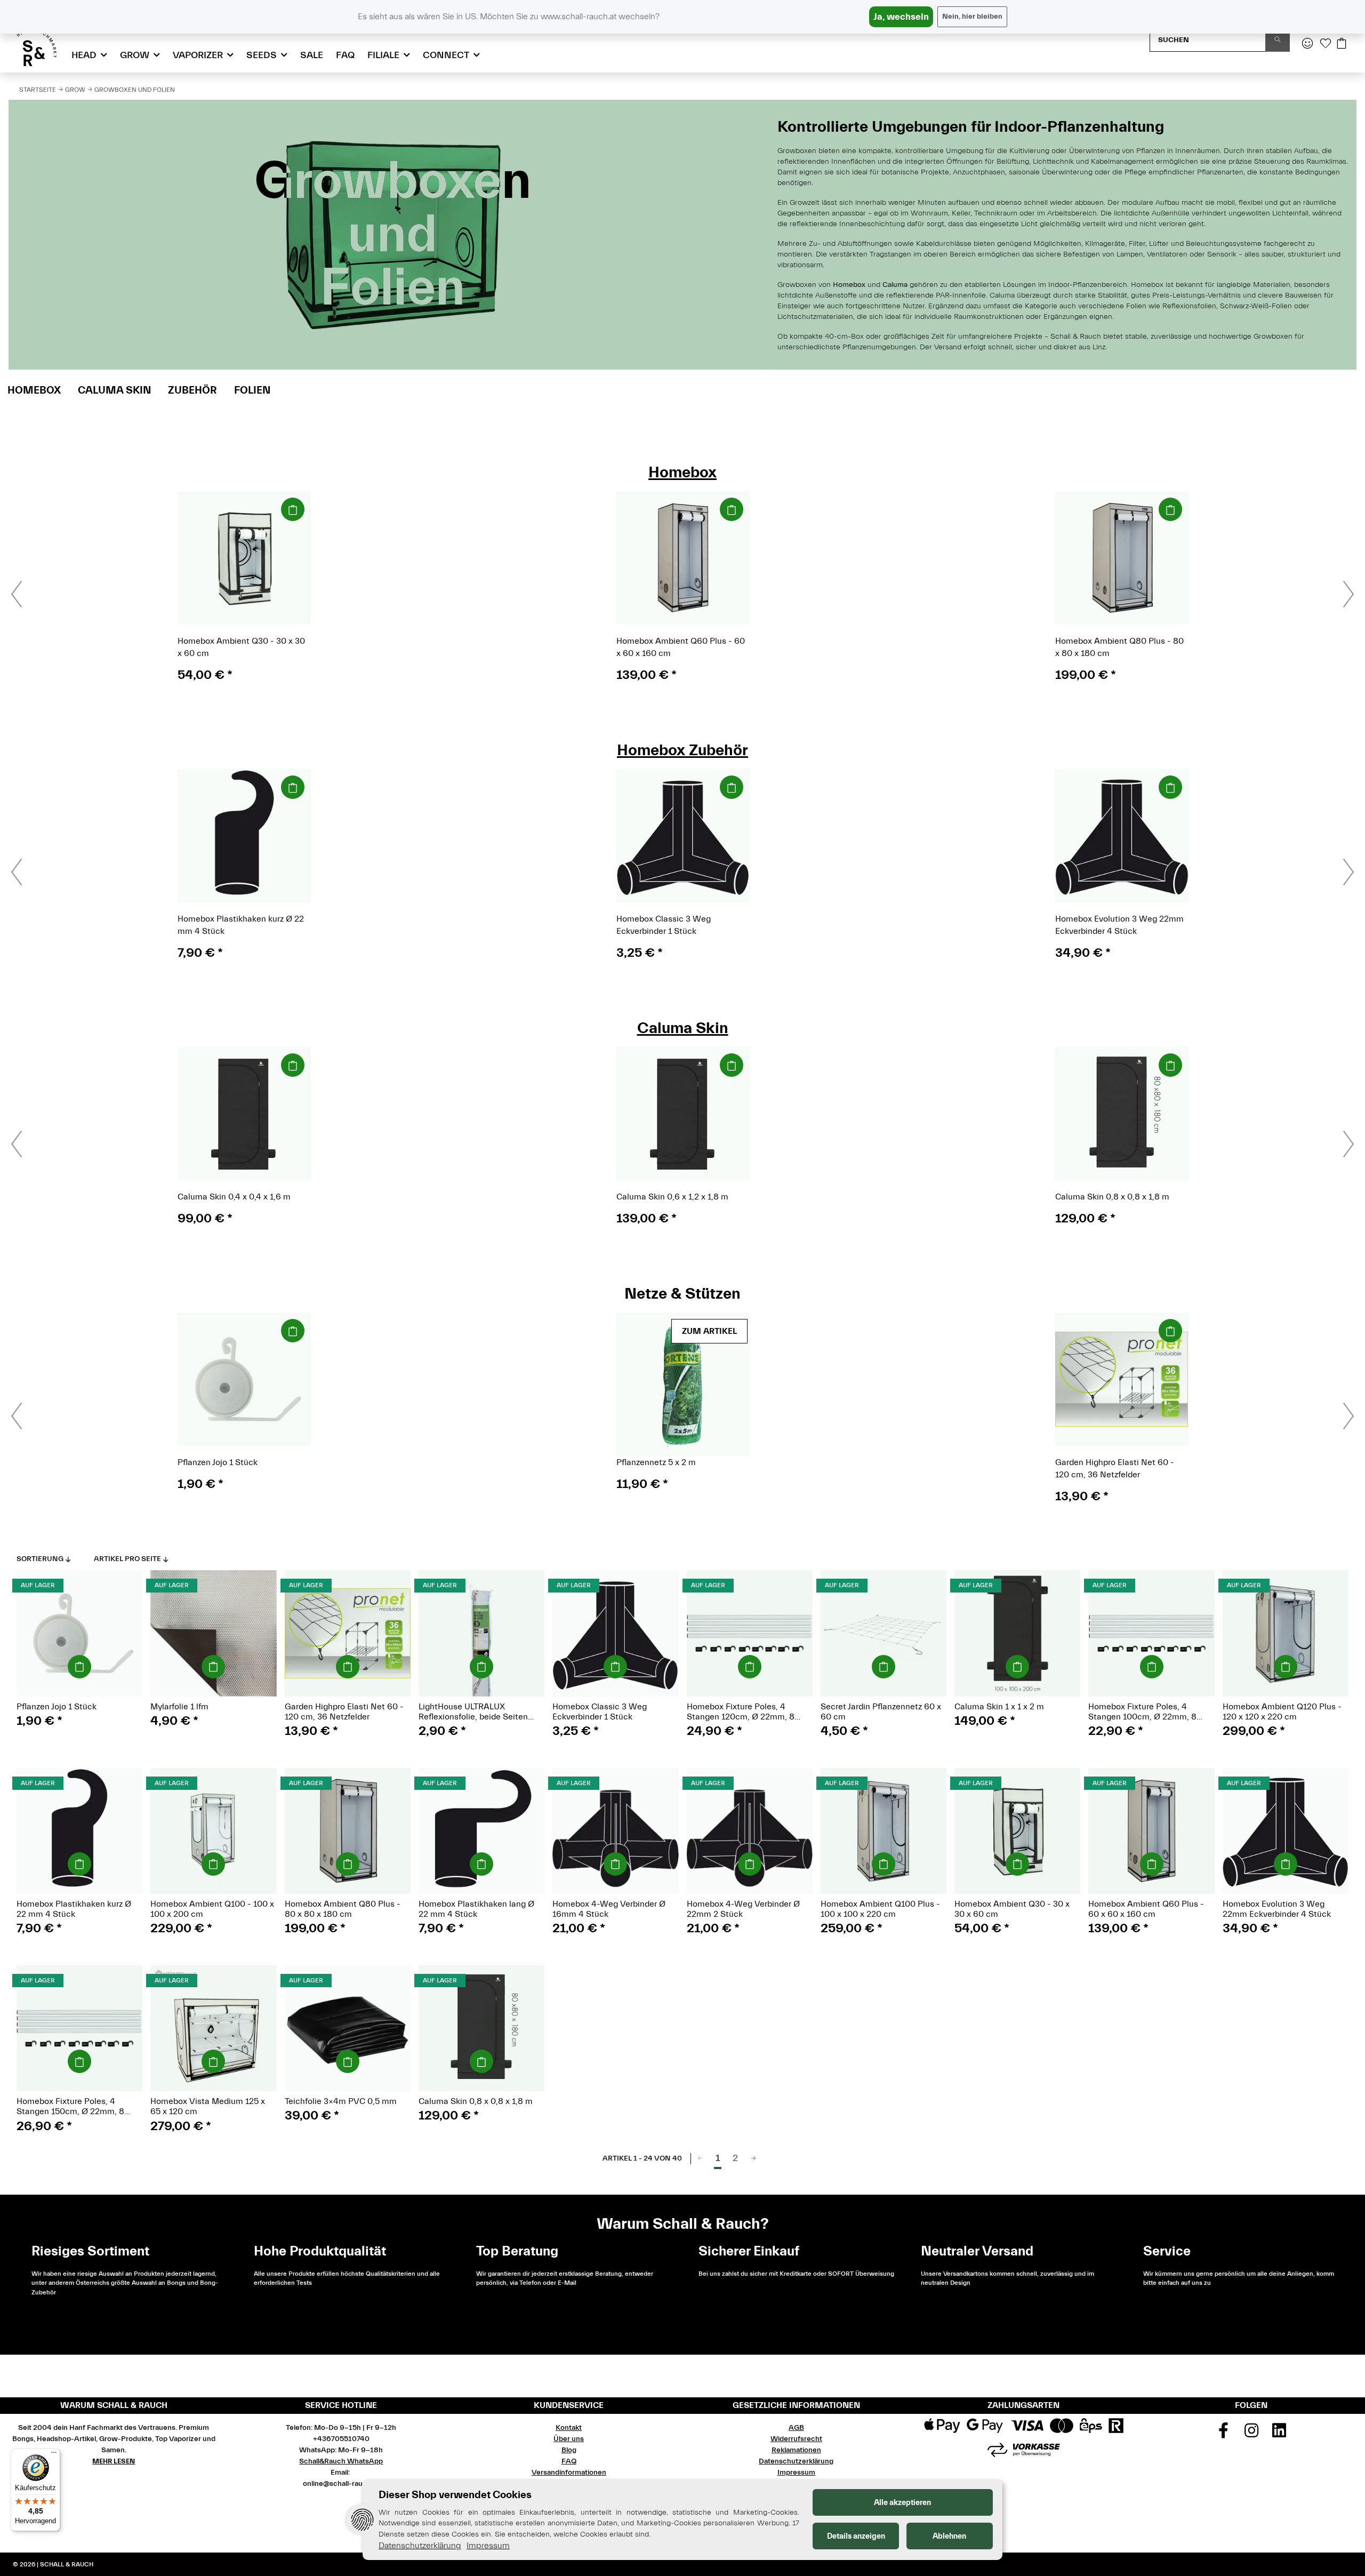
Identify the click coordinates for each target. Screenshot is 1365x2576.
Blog (569, 2450)
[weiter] (753, 2159)
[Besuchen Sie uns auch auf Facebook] (1223, 2434)
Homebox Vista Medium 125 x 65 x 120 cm (208, 2106)
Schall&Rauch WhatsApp (341, 2461)
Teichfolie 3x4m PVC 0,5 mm (341, 2101)
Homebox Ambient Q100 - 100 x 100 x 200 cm (212, 1909)
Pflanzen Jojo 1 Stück (57, 1707)
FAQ (345, 55)
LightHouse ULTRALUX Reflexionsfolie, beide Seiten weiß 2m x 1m (473, 1712)
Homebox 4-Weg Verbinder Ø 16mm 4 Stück (609, 1909)
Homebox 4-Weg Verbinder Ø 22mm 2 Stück (743, 1909)
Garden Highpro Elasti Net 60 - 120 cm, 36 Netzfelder (344, 1712)
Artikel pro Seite (127, 1559)
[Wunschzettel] (1326, 44)
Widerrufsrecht (796, 2439)
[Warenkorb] (1342, 44)
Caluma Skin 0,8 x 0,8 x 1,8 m (476, 2101)
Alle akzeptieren (902, 2503)
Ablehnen (949, 2536)
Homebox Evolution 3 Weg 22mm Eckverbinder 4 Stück (1277, 1909)
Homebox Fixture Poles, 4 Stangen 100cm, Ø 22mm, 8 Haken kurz (1142, 1712)
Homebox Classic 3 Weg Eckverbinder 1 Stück (600, 1712)
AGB (796, 2428)
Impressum (796, 2473)
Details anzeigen (856, 2536)
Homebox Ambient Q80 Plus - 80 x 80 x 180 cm (343, 1909)
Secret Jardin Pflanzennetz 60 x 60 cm (881, 1712)
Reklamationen (796, 2450)
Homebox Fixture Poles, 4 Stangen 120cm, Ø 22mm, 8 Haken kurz (741, 1712)
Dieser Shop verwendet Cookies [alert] (455, 2495)
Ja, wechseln (901, 17)
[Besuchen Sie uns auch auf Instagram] (1251, 2434)
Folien (252, 390)
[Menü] (54, 2455)
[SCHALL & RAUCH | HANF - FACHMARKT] (37, 47)
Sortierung (40, 1559)
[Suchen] (1278, 40)
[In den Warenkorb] (293, 509)
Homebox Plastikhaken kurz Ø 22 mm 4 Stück (74, 1909)
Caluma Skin (114, 390)
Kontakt (569, 2428)
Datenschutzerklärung (796, 2461)
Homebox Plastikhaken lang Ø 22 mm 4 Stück (476, 1909)
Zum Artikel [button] (709, 1331)
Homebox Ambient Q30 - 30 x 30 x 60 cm (1012, 1909)
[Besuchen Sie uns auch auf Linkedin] (1279, 2434)
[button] (1307, 44)
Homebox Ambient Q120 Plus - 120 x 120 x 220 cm (1282, 1712)
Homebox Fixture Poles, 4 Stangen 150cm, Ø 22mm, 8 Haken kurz (70, 2107)
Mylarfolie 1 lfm (179, 1707)
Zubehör (192, 390)
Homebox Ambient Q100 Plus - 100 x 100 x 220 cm (880, 1909)
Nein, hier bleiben (972, 17)
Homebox (34, 390)
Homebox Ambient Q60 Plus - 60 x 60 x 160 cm (1146, 1909)
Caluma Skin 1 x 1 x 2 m (999, 1707)
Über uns (569, 2439)
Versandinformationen (569, 2473)
